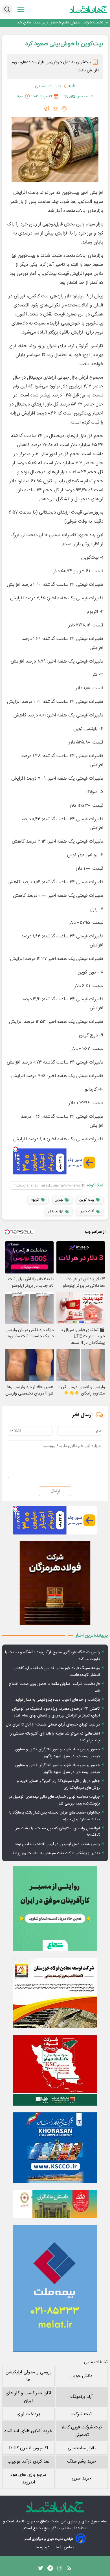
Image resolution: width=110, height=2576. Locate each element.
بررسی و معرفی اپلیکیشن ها (28, 2376)
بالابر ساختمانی (82, 2448)
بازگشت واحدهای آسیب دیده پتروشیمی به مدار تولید (69, 23)
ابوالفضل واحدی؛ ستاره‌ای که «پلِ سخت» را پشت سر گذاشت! (58, 1832)
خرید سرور (82, 2479)
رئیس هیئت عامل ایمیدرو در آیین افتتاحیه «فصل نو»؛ (57, 1844)
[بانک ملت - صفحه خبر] (55, 2204)
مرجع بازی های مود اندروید (28, 2479)
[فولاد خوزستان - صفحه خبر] (55, 2070)
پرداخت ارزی (28, 2414)
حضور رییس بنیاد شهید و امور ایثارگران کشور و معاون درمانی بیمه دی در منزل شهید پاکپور (58, 1753)
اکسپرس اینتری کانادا (28, 2448)
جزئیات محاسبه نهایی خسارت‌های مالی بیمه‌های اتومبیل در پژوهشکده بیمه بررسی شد (54, 1800)
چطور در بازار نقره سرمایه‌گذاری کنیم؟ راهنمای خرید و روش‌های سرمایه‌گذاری (58, 1784)
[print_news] (64, 109)
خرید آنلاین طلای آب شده (28, 2431)
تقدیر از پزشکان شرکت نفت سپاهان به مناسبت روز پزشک (55, 1853)
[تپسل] (16, 1149)
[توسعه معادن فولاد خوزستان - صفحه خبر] (55, 1993)
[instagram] (60, 2570)
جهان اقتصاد (25, 2522)
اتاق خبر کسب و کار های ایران (28, 2397)
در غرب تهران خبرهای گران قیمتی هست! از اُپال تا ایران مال (53, 1725)
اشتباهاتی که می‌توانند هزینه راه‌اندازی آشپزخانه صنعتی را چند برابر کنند (55, 1737)
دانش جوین (82, 2376)
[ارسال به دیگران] (56, 109)
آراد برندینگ (82, 2397)
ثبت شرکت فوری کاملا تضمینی (82, 2431)
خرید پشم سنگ (82, 2462)
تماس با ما (65, 2547)
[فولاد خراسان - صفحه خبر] (55, 2148)
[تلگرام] (47, 109)
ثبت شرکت (82, 2414)
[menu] (21, 9)
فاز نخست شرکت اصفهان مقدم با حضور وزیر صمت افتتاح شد (54, 1687)
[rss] (69, 2570)
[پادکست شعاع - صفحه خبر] (55, 1909)
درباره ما (43, 2547)
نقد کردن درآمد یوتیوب (28, 2462)
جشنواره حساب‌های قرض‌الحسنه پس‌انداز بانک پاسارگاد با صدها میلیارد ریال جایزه (55, 1816)
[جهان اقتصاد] (89, 9)
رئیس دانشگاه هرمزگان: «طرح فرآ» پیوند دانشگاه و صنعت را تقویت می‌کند (52, 1656)
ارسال (55, 1491)
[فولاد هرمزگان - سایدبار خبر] (55, 1583)
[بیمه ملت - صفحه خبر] (55, 2288)
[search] (7, 10)
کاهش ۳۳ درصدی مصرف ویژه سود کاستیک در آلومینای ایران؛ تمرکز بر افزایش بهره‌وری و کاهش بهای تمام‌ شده (56, 1712)
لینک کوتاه (95, 1185)
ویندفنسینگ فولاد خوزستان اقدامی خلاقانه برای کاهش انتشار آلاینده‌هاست (57, 1672)
